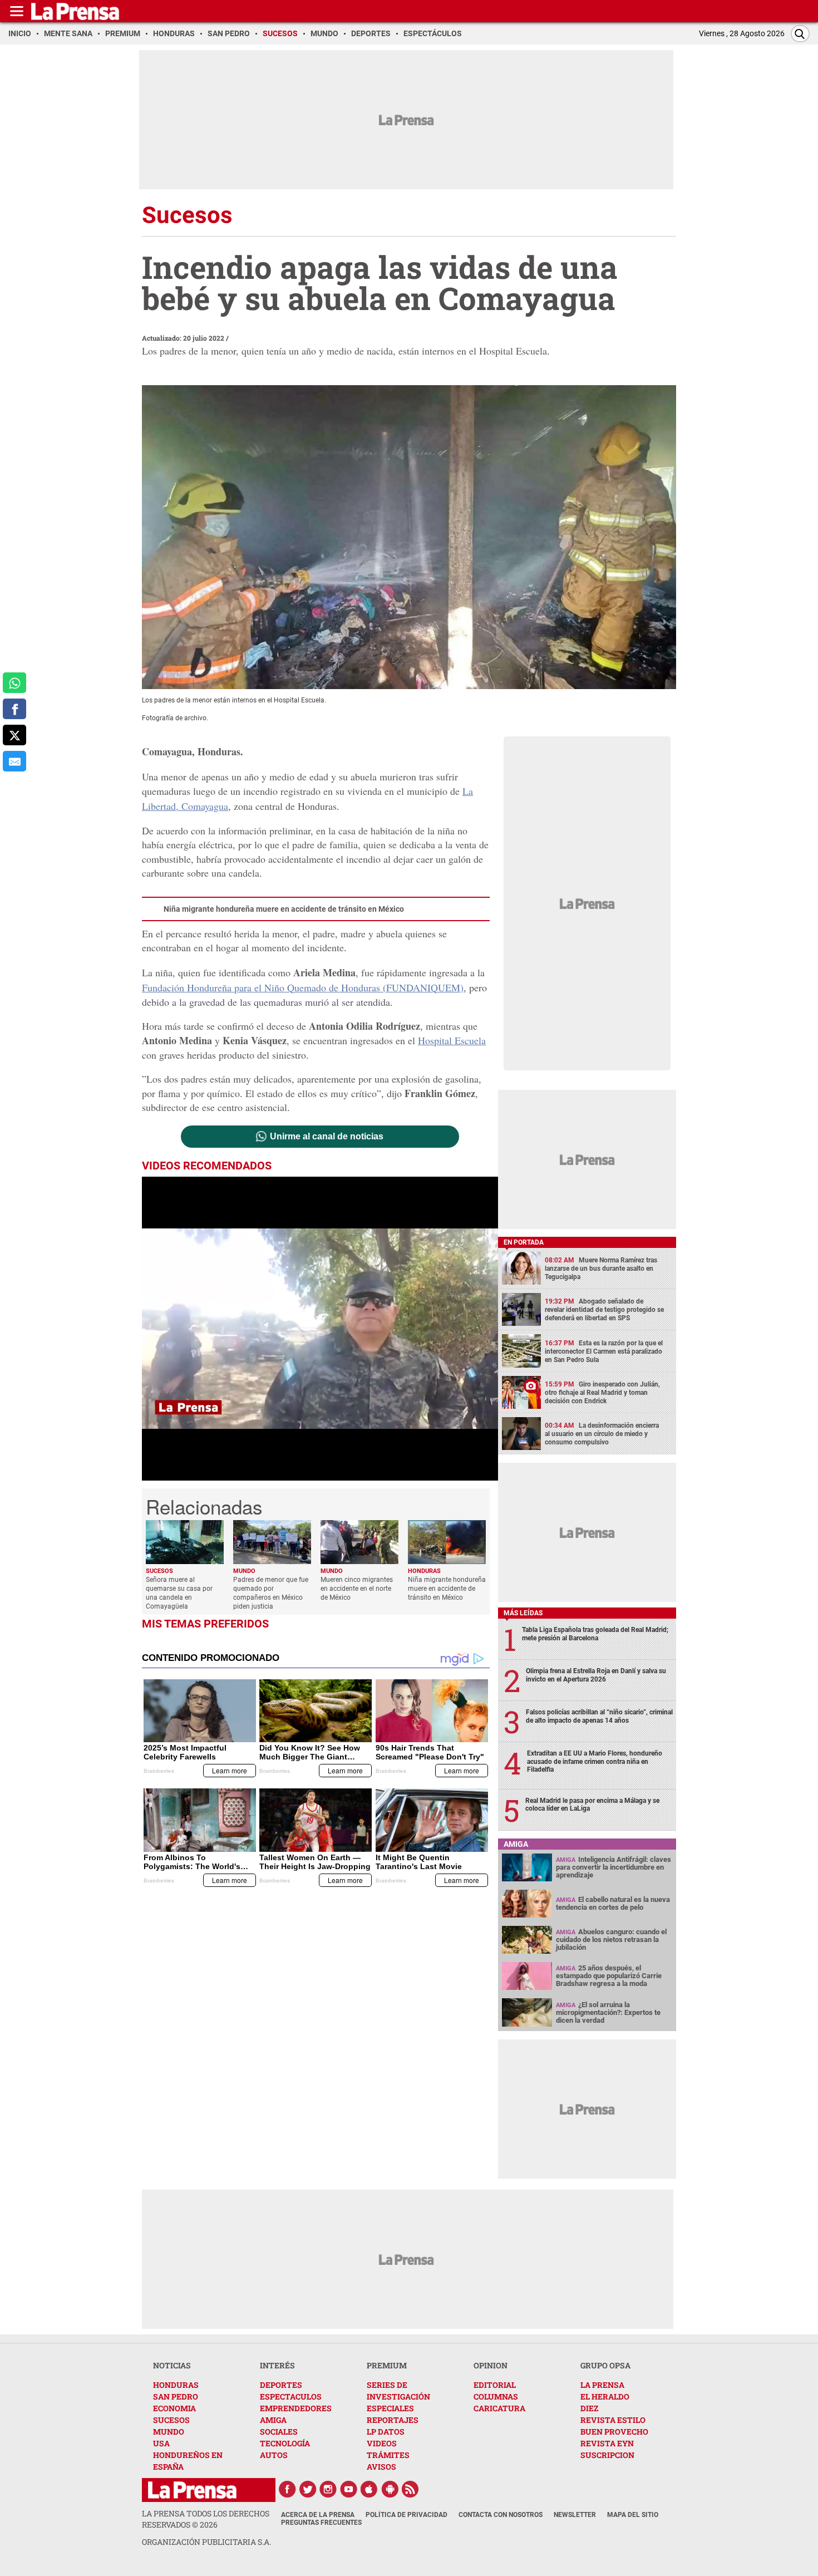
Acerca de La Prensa (318, 2515)
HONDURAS (176, 2385)
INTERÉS (277, 2365)
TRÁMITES (388, 2455)
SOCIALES (279, 2432)
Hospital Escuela (452, 1040)
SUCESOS (171, 2420)
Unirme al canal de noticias (327, 1137)
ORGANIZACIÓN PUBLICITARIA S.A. (206, 2542)
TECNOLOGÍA (285, 2443)
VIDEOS (382, 2443)
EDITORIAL (495, 2385)
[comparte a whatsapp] (14, 683)
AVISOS (381, 2467)
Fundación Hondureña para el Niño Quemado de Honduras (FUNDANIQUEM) (303, 987)
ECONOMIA (174, 2408)
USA (161, 2443)
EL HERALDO (605, 2396)
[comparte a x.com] (14, 735)
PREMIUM (387, 2365)
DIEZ (589, 2408)
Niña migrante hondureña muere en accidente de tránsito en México (284, 909)
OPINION (491, 2365)
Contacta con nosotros (501, 2515)
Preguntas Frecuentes (321, 2523)
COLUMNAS (496, 2396)
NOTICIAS (172, 2365)
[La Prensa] (192, 2490)
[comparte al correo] (14, 761)
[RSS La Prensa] (411, 2489)
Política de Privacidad (406, 2515)
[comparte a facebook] (14, 709)
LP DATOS (386, 2432)
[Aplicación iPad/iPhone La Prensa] (369, 2489)
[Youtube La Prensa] (349, 2489)
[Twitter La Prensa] (308, 2489)
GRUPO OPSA (605, 2365)
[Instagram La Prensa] (328, 2489)
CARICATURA (499, 2408)
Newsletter (575, 2515)
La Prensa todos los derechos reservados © (206, 2519)
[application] (320, 1329)
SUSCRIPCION (607, 2455)
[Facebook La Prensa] (287, 2489)
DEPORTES (281, 2385)
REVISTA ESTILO (613, 2420)
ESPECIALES (390, 2408)
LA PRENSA (602, 2385)
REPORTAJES (393, 2420)
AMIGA (273, 2420)
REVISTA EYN (607, 2443)
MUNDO (169, 2432)
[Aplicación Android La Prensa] (390, 2489)
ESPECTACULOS (291, 2396)
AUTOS (274, 2455)
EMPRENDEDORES (296, 2408)
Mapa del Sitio (633, 2515)
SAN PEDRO (176, 2396)
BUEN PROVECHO (614, 2432)
